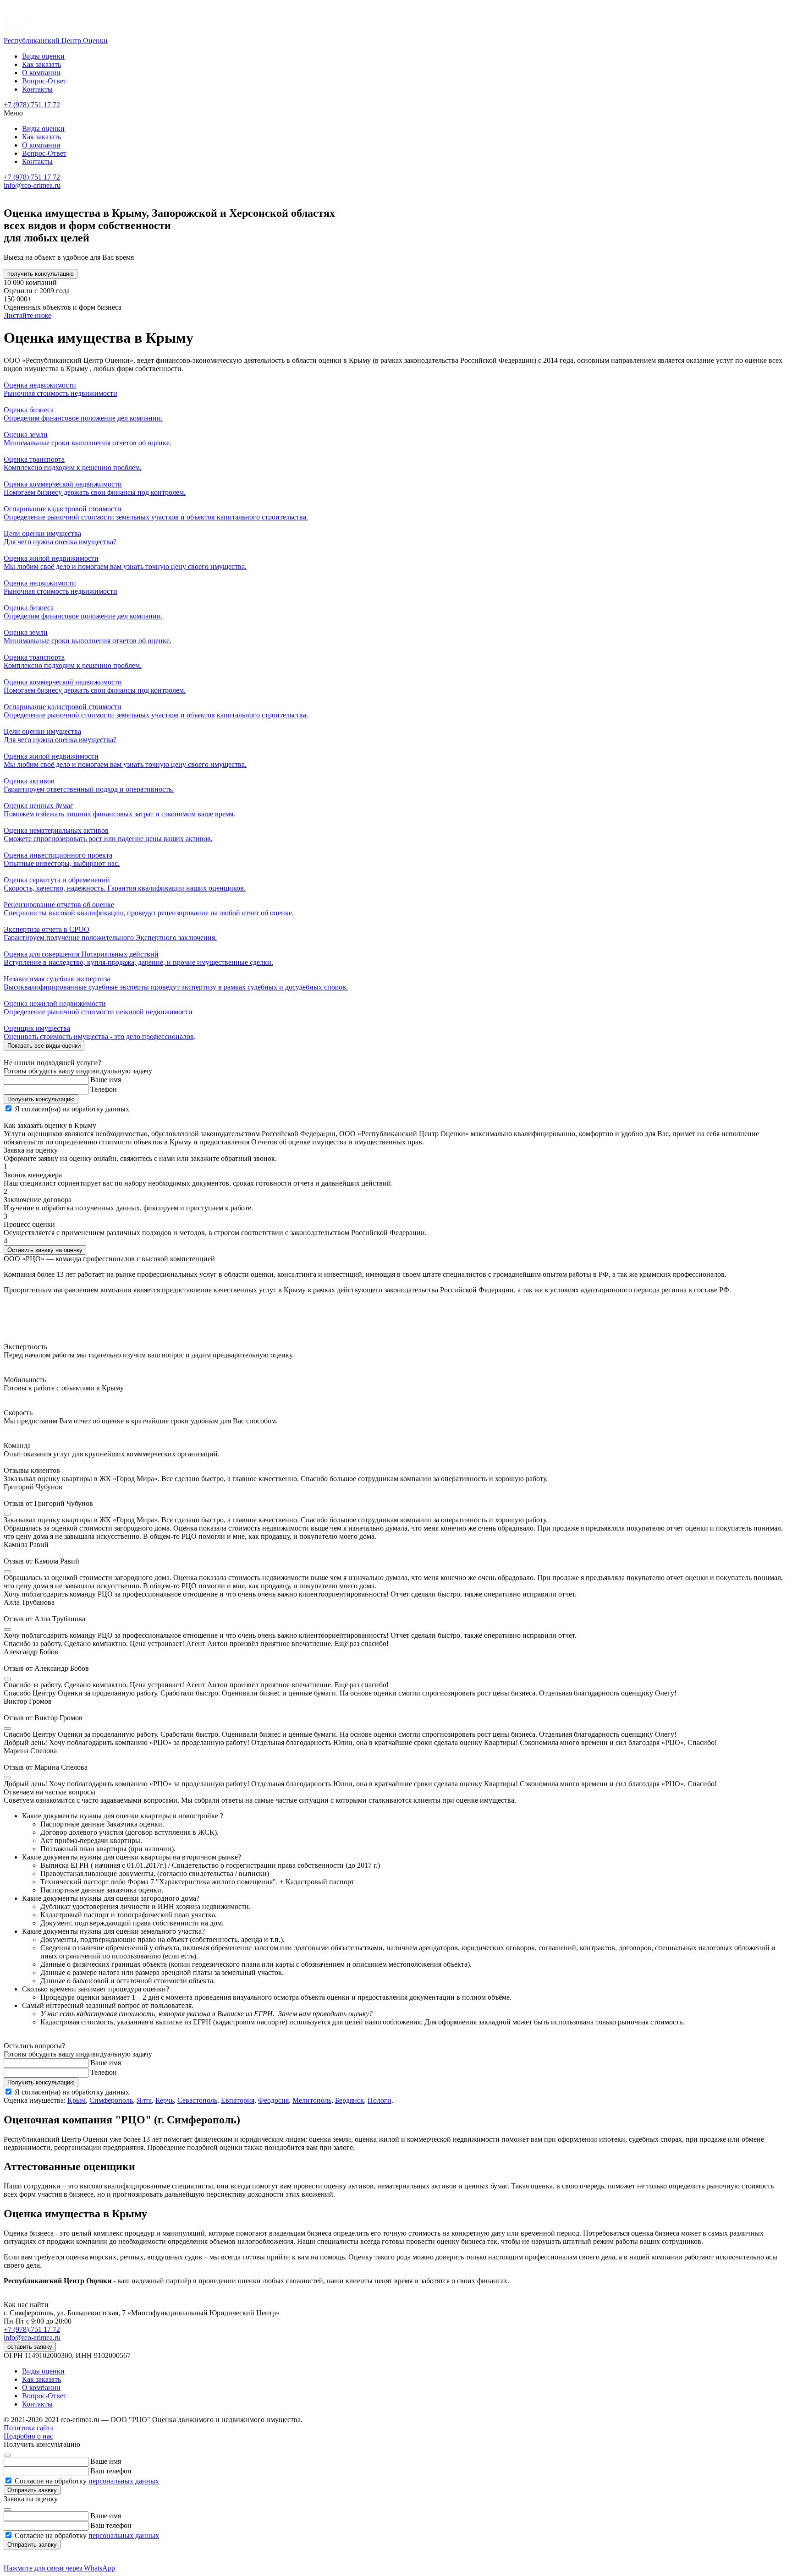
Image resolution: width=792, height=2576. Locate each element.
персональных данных (124, 2481)
